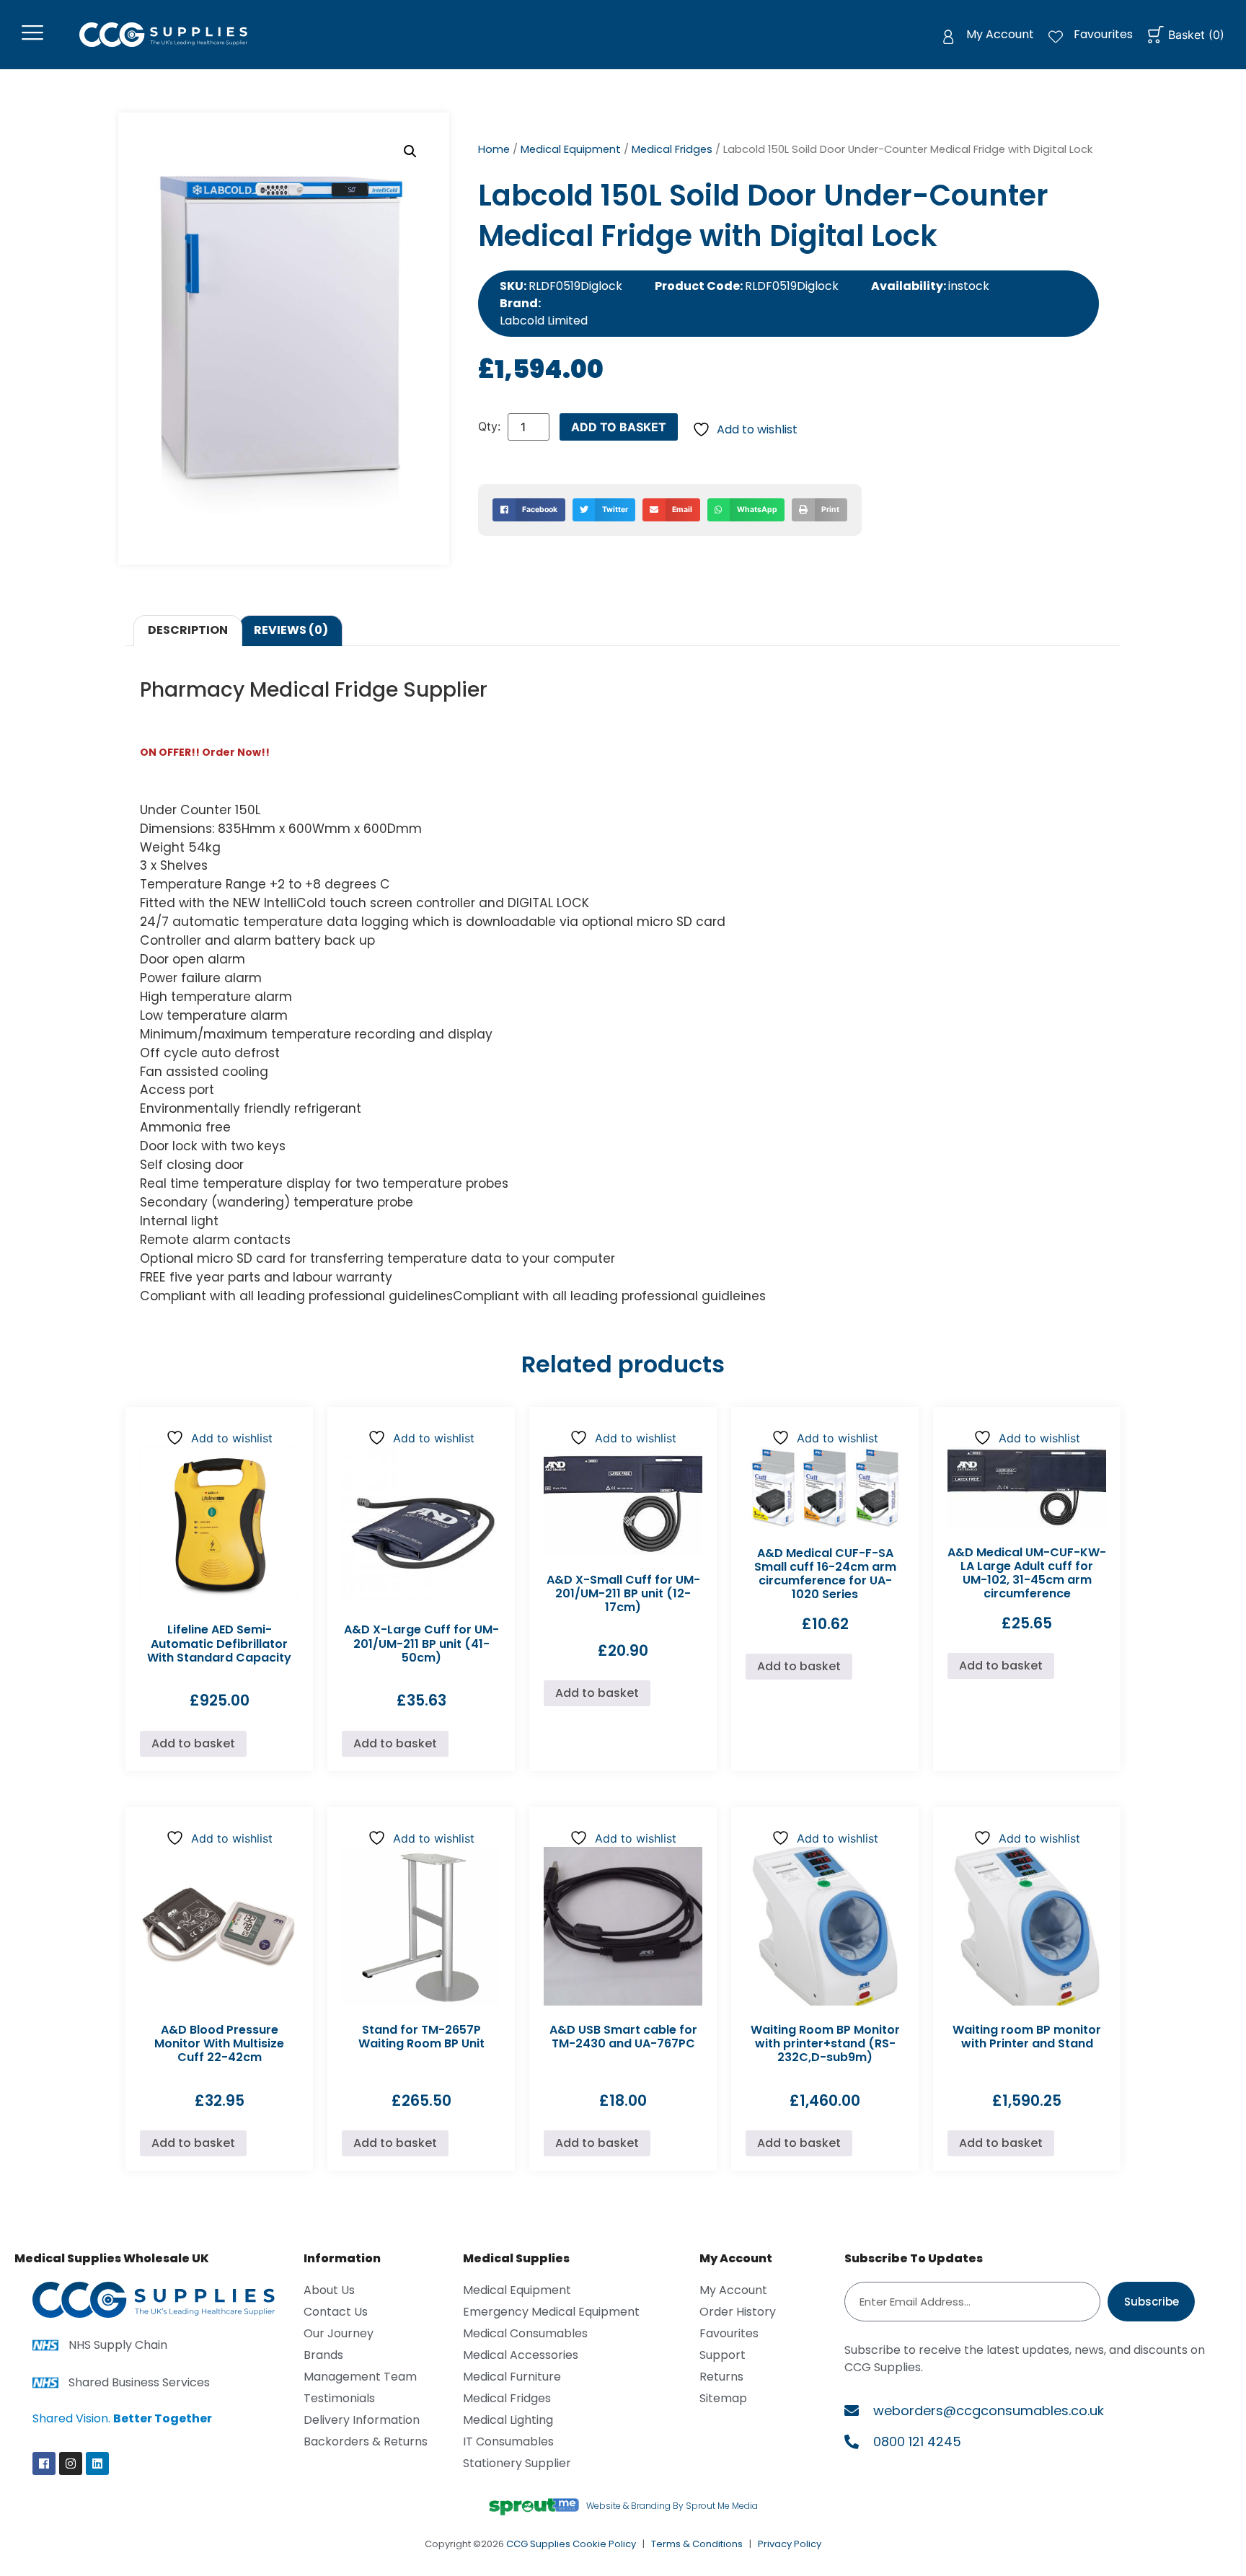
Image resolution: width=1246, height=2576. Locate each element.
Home (494, 149)
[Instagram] (71, 2463)
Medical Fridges (672, 149)
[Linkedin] (97, 2463)
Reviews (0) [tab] (291, 630)
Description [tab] (188, 630)
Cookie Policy (604, 2544)
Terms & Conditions (697, 2544)
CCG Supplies (538, 2544)
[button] (410, 151)
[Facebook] (44, 2463)
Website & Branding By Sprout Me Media (672, 2506)
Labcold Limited (544, 321)
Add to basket (619, 427)
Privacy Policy (790, 2544)
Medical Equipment (571, 149)
